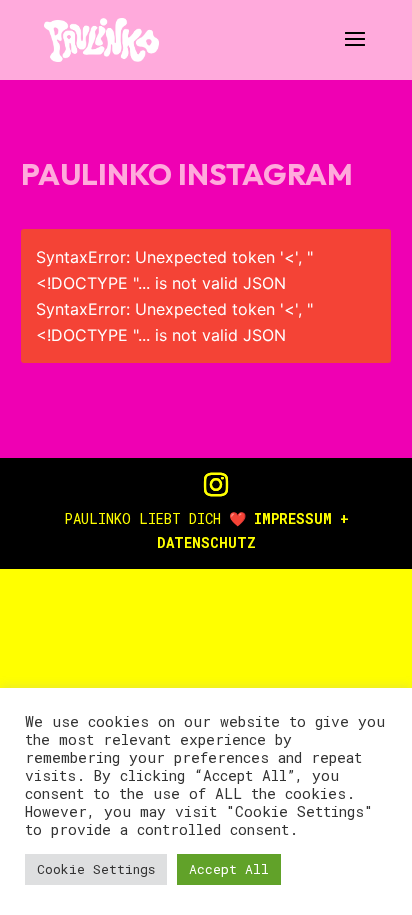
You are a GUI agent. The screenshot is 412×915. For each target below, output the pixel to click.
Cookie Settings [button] (96, 869)
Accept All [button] (229, 869)
